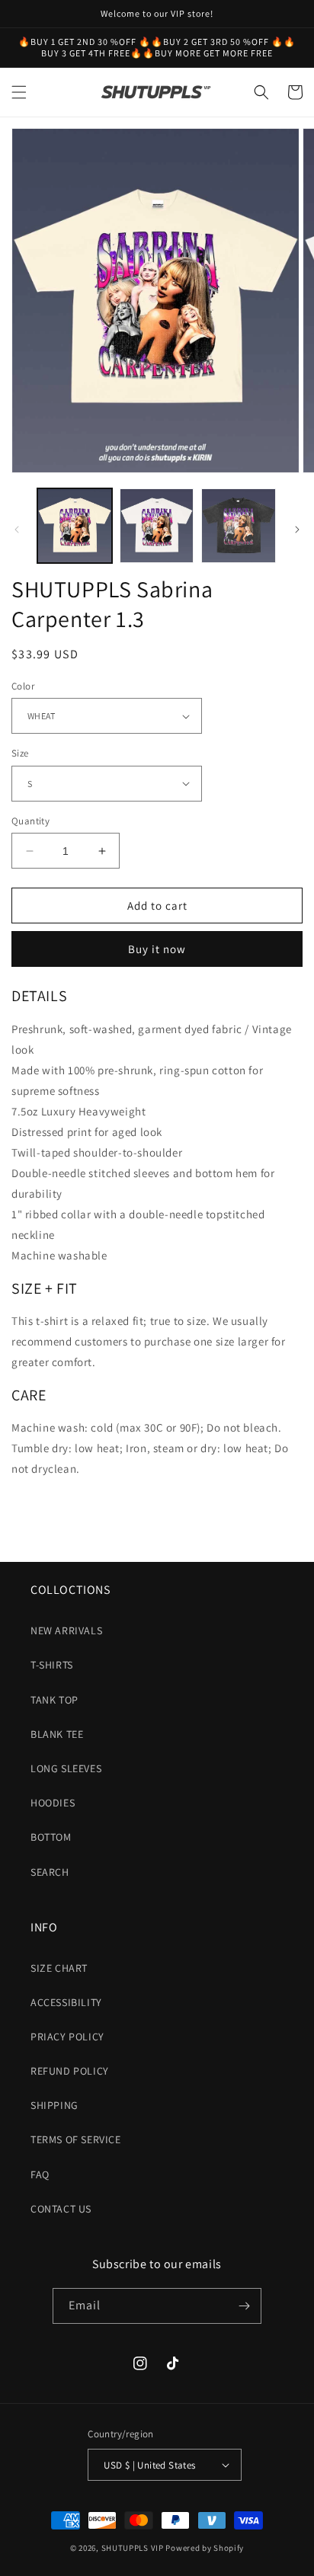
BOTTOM (51, 1837)
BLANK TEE (57, 1734)
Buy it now (157, 949)
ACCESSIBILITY (66, 2002)
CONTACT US (61, 2209)
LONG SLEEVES (66, 1768)
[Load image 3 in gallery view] (239, 526)
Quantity (30, 821)
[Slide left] (17, 530)
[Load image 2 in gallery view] (157, 526)
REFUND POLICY (70, 2071)
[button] (19, 92)
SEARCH (50, 1872)
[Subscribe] (244, 2306)
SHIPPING (54, 2105)
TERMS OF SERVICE (76, 2139)
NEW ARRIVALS (66, 1630)
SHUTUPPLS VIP (133, 2548)
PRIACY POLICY (67, 2037)
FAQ (40, 2174)
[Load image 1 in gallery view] (75, 526)
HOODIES (53, 1803)
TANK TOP (54, 1700)
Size (20, 753)
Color (23, 686)
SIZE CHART (59, 1968)
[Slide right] (297, 530)
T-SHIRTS (52, 1665)
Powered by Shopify (205, 2548)
